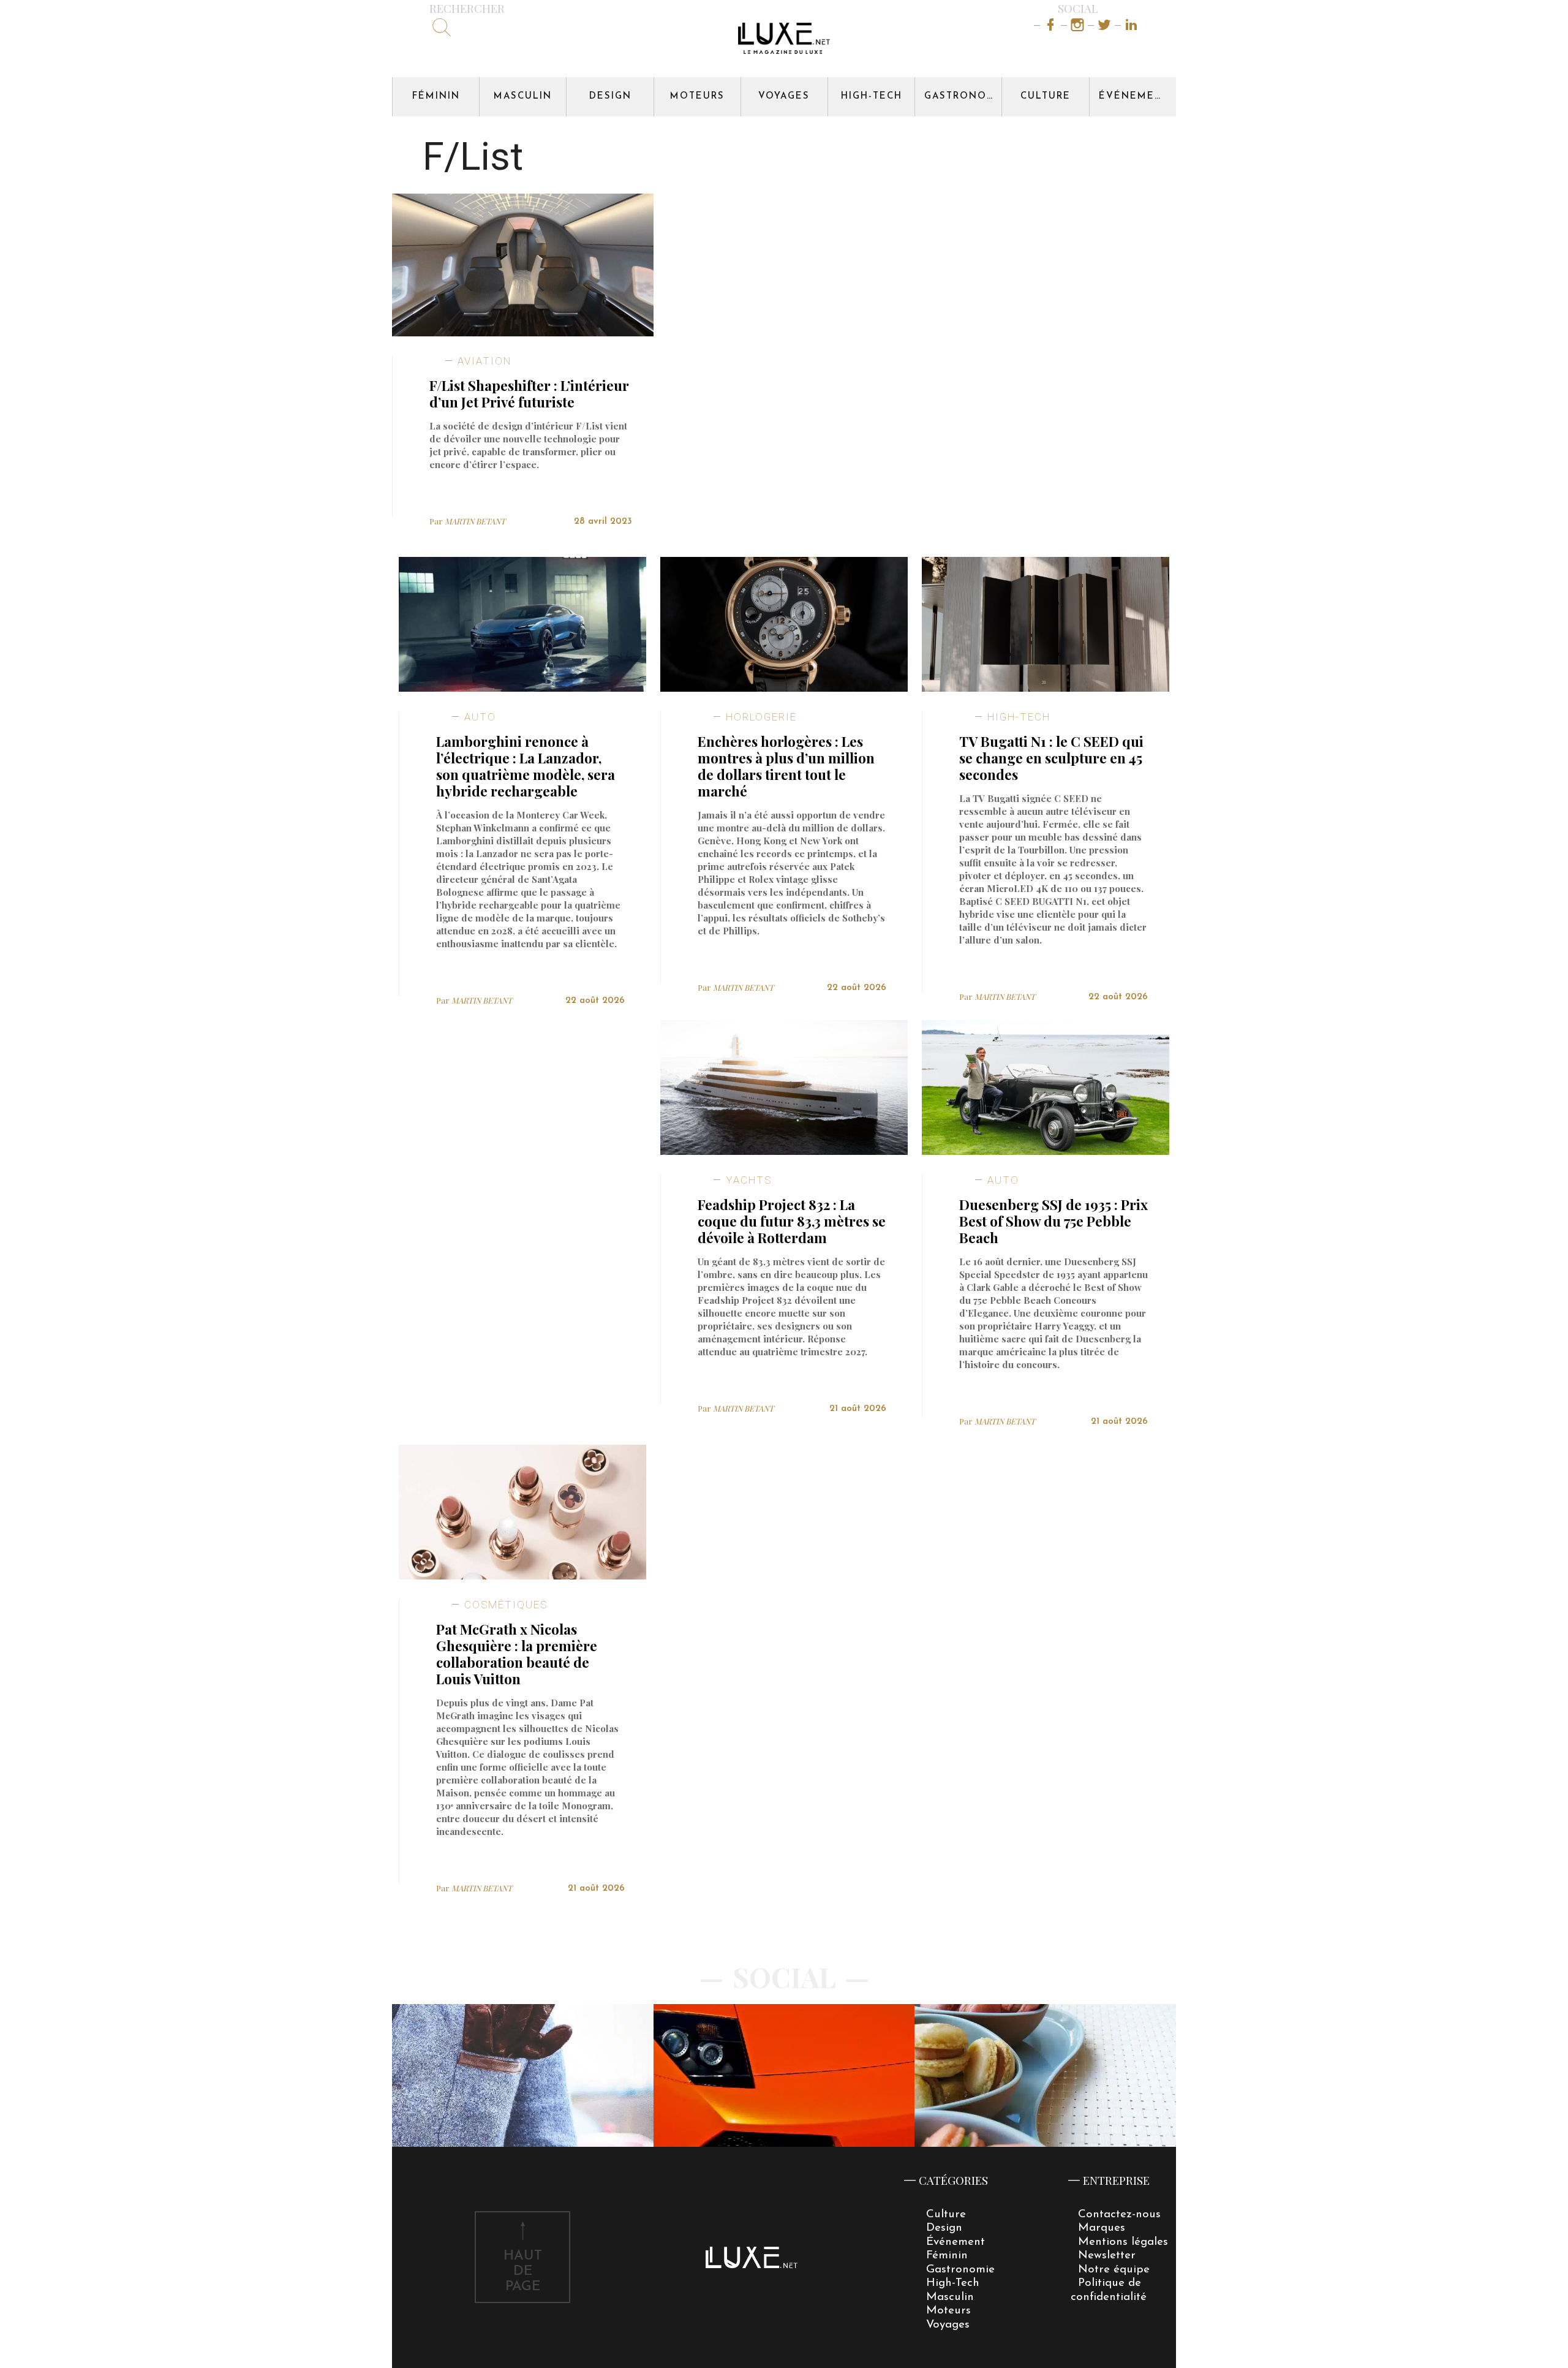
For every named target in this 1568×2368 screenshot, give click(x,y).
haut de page (523, 2272)
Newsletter (1107, 2256)
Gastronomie (963, 96)
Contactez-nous (1119, 2215)
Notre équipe (1114, 2270)
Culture (1046, 96)
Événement (1134, 96)
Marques (1102, 2228)
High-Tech (872, 96)
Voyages (784, 96)
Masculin (523, 96)
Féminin (436, 96)
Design (610, 96)
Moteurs (697, 96)
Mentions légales (1123, 2242)
